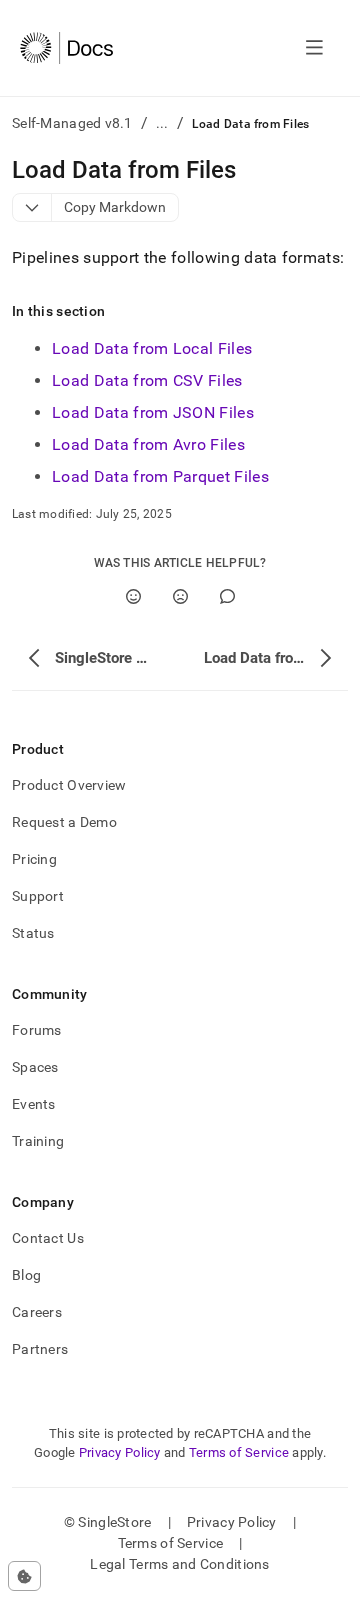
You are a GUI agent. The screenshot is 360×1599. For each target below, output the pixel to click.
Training (38, 1141)
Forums (37, 1030)
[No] (180, 596)
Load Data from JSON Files (153, 412)
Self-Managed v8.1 (72, 123)
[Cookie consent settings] (24, 1576)
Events (34, 1104)
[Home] (66, 48)
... (162, 123)
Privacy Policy (120, 1452)
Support (38, 896)
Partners (40, 1349)
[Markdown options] (32, 207)
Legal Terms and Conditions (179, 1564)
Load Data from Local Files (152, 348)
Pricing (34, 859)
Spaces (35, 1067)
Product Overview (69, 785)
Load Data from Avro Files (148, 444)
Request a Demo (64, 822)
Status (33, 933)
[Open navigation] (314, 48)
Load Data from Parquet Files (160, 476)
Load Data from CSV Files (147, 380)
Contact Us (48, 1238)
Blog (26, 1275)
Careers (37, 1312)
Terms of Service (239, 1452)
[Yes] (133, 596)
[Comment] (227, 596)
